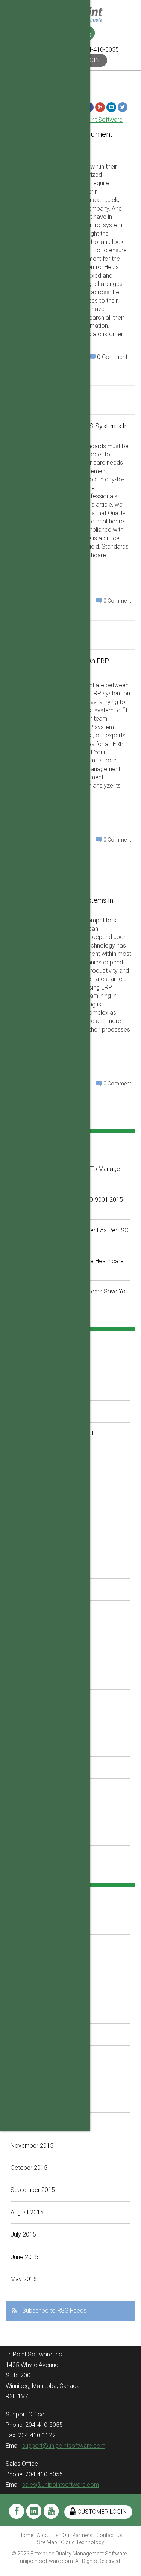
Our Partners (77, 2535)
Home (26, 2535)
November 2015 (32, 2146)
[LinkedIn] (111, 107)
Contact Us (109, 2535)
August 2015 (27, 2212)
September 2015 (33, 2190)
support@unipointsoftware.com (64, 2446)
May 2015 (24, 2279)
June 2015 (24, 2257)
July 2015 (23, 2234)
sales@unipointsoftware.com (61, 2485)
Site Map (47, 2542)
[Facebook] (17, 2511)
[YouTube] (51, 2511)
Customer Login (102, 2512)
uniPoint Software (99, 120)
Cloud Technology (83, 2542)
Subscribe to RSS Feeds (54, 2311)
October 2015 (29, 2168)
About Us (48, 2535)
